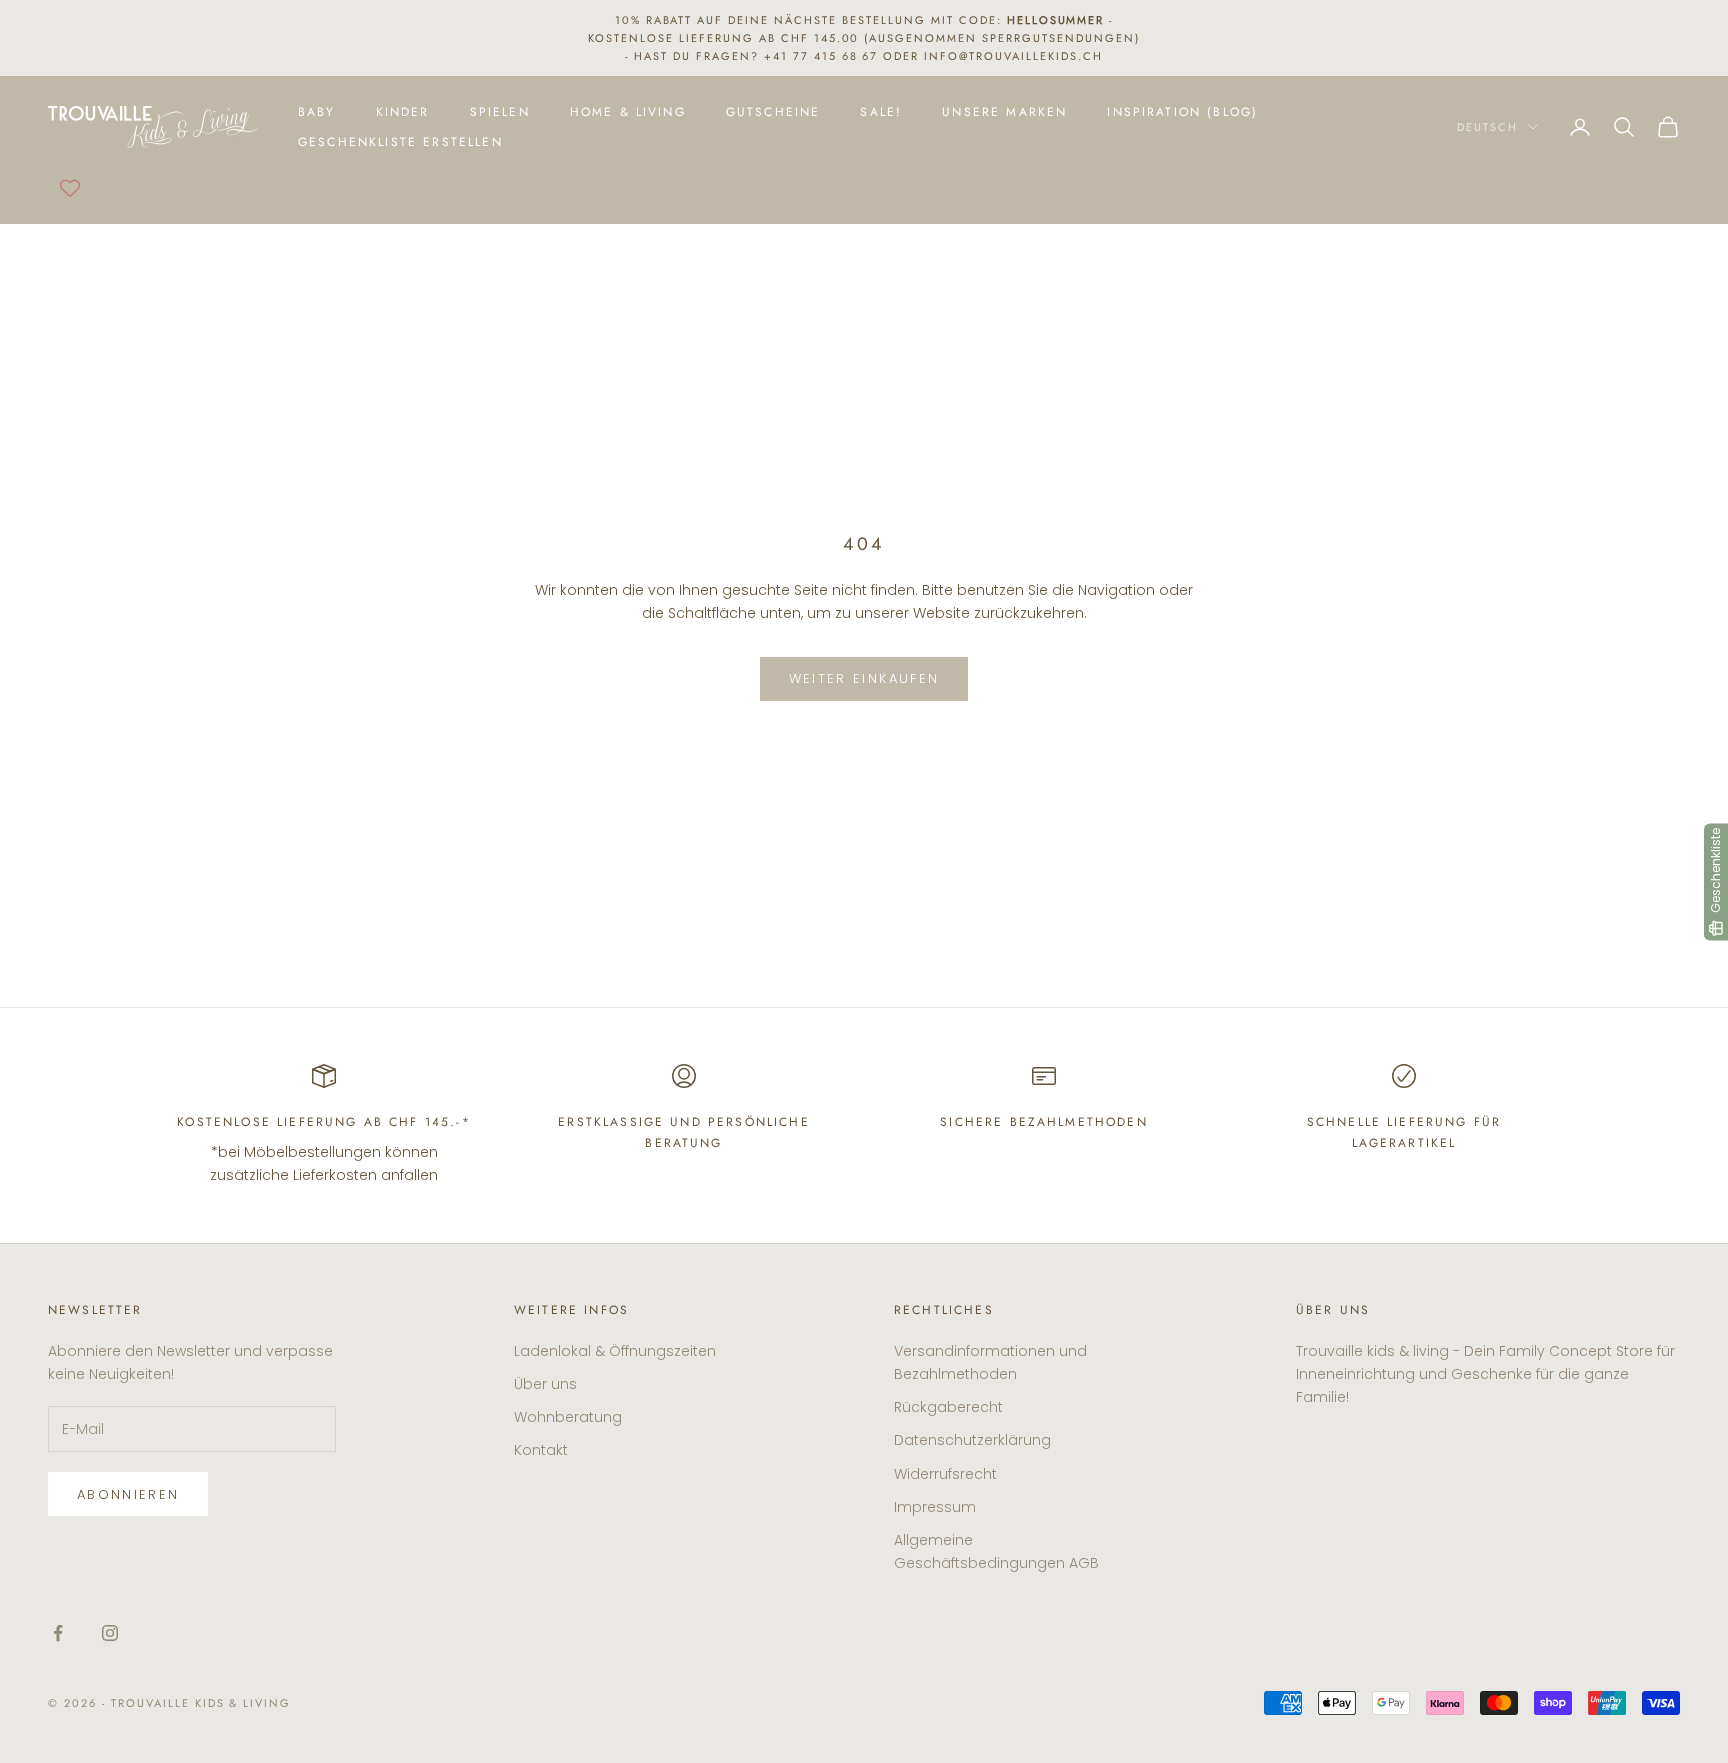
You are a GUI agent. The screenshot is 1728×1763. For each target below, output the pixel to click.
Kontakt (541, 1450)
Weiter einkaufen (864, 678)
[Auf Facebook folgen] (58, 1633)
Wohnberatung (568, 1417)
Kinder (403, 112)
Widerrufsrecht (945, 1474)
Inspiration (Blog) (1182, 112)
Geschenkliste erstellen (400, 142)
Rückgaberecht (948, 1407)
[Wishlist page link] (70, 188)
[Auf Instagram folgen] (110, 1633)
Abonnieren (128, 1494)
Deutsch (1487, 127)
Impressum (935, 1507)
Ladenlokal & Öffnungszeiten (615, 1351)
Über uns (545, 1384)
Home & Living (628, 112)
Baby (317, 112)
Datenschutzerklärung (972, 1440)
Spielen (500, 112)
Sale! (881, 112)
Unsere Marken (1004, 112)
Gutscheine (773, 112)
